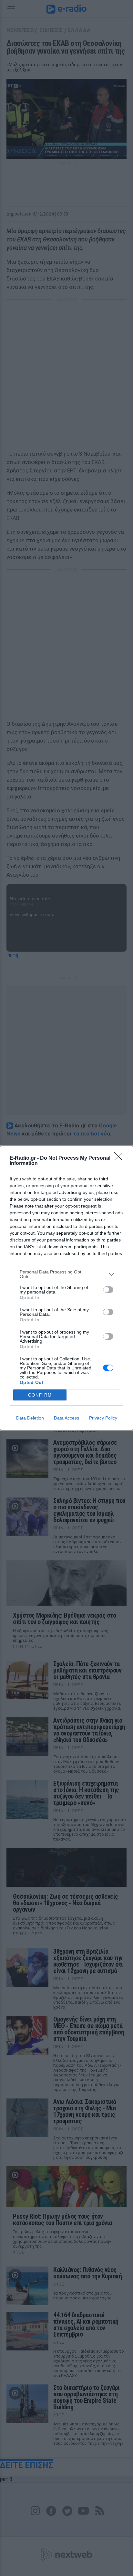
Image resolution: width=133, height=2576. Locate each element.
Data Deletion (30, 1418)
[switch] (108, 1290)
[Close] (120, 1158)
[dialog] (66, 1288)
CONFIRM (40, 1395)
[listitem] (66, 1274)
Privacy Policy (103, 1418)
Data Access (66, 1418)
